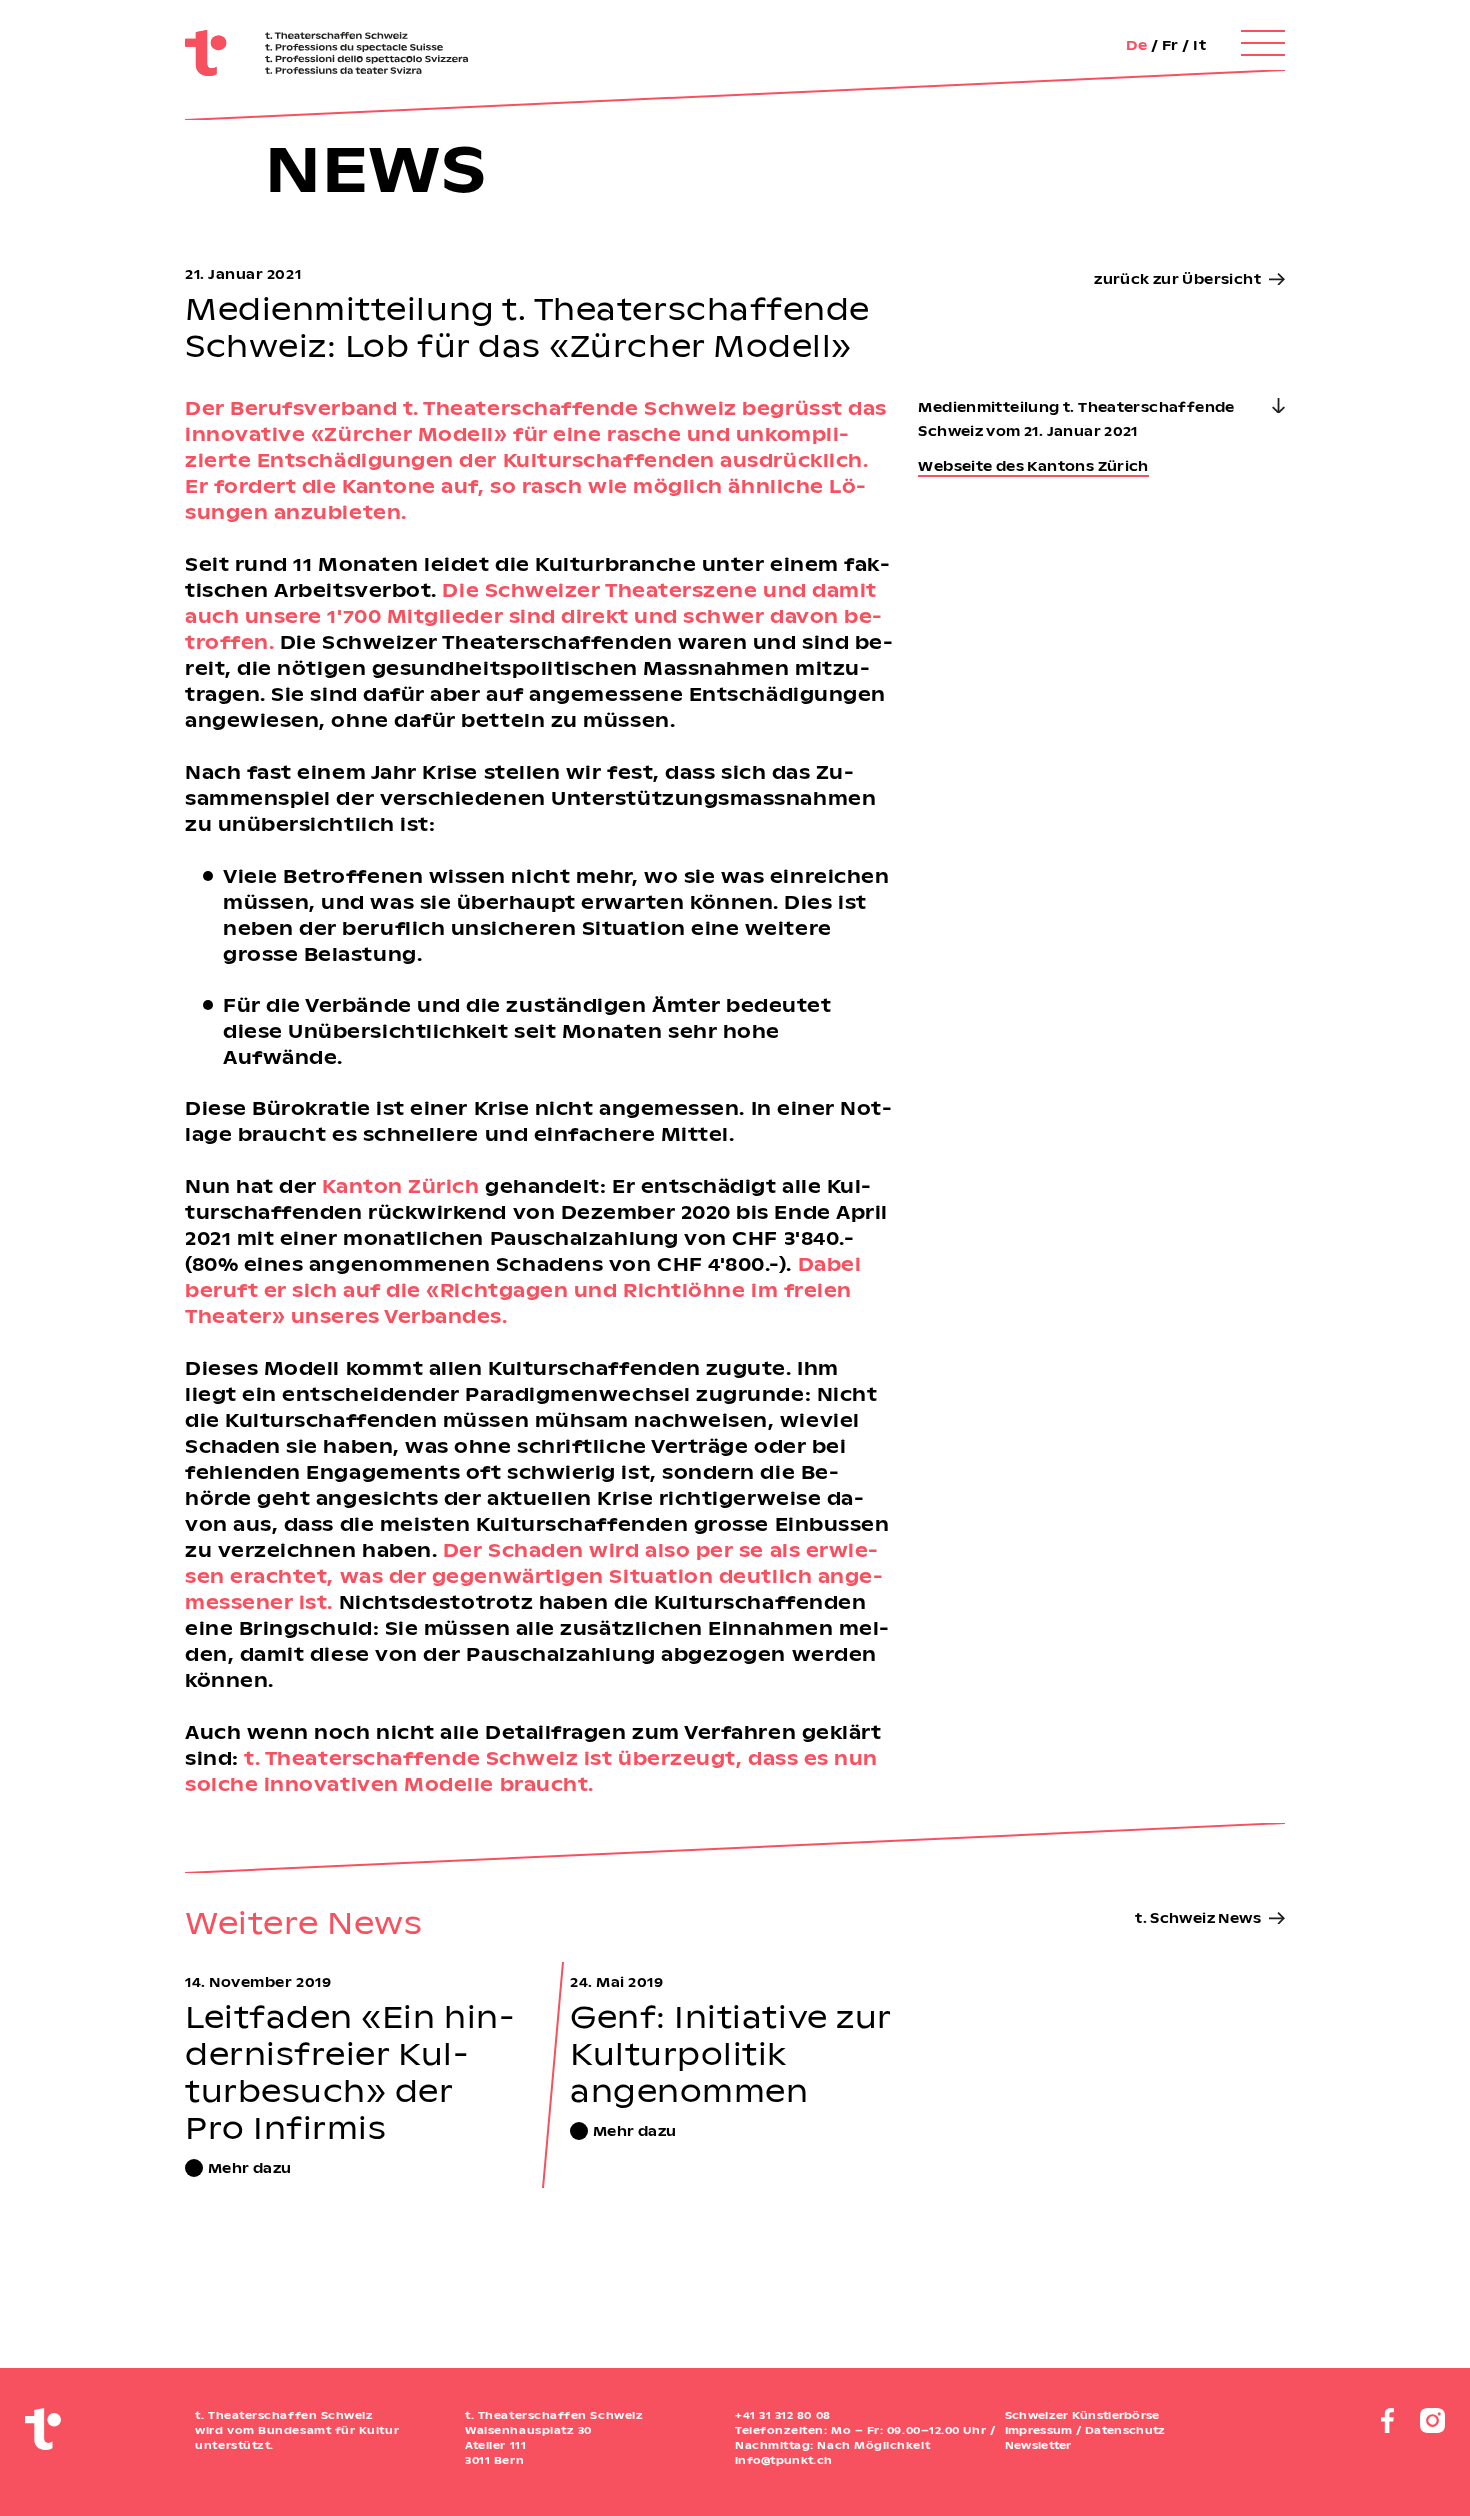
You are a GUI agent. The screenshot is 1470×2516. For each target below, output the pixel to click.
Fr (1170, 44)
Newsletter (1038, 2445)
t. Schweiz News (1198, 1917)
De (1136, 44)
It (1199, 44)
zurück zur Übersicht (1177, 278)
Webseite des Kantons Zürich (1033, 465)
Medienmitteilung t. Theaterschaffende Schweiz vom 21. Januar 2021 (1076, 418)
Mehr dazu (250, 2167)
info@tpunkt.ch (783, 2460)
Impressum (1039, 2430)
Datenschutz (1125, 2430)
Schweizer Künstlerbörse (1082, 2415)
